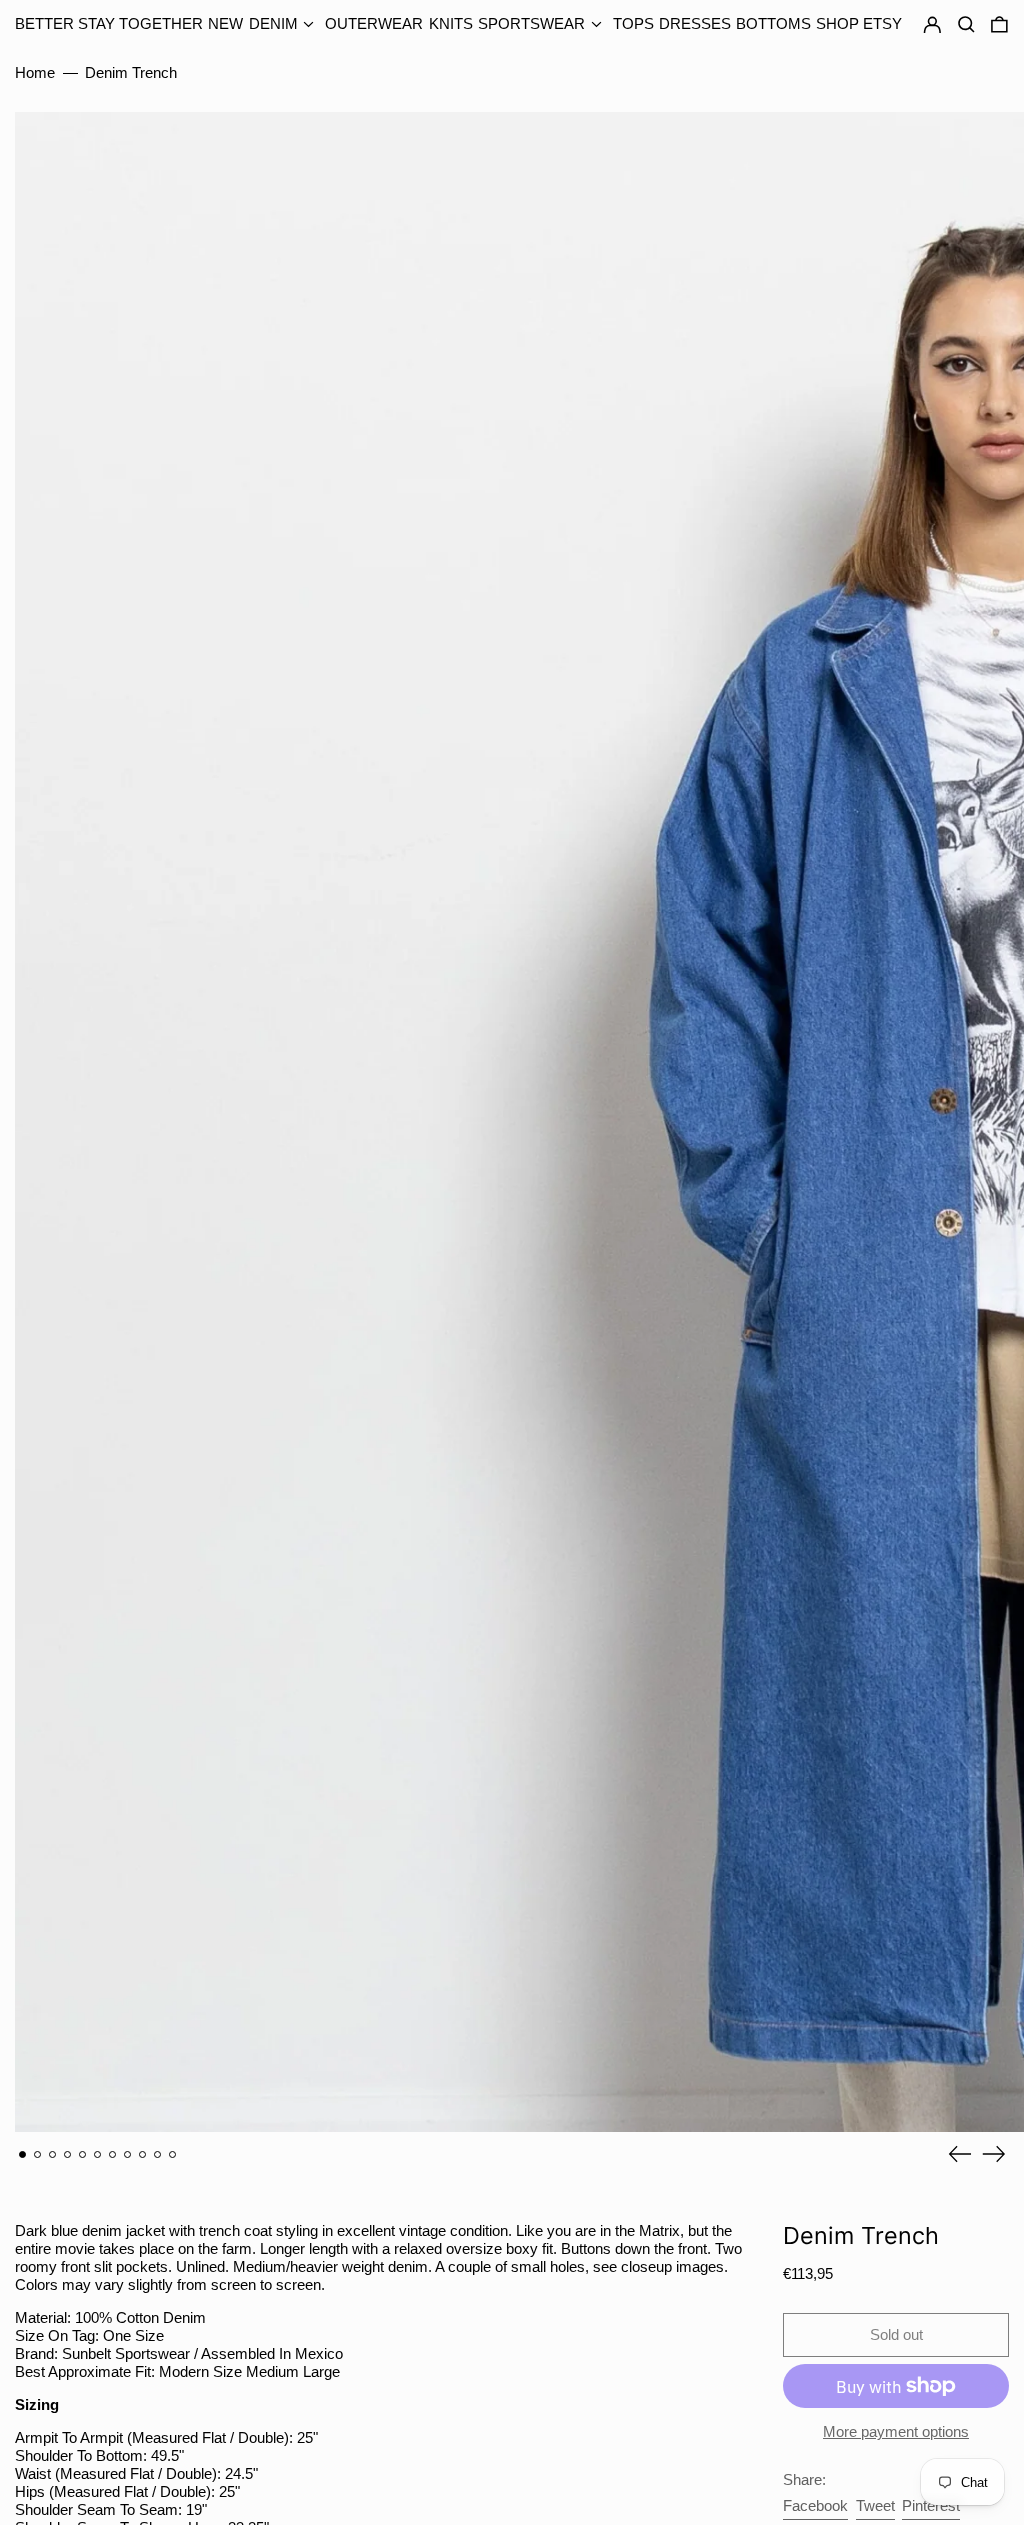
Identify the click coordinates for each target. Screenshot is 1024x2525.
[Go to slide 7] (113, 2155)
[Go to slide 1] (23, 2155)
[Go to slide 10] (158, 2155)
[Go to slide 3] (53, 2155)
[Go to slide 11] (173, 2155)
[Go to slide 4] (68, 2155)
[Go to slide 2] (38, 2155)
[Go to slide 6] (98, 2155)
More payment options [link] (896, 2431)
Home (35, 72)
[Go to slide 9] (143, 2155)
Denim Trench (131, 72)
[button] (999, 25)
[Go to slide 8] (128, 2155)
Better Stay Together (109, 23)
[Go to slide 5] (83, 2155)
